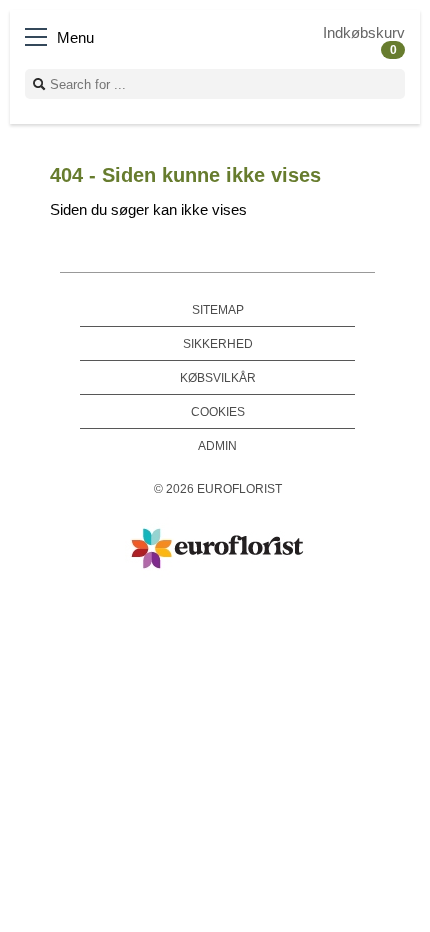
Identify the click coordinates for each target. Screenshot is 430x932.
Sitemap (218, 309)
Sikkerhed (218, 343)
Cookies (218, 411)
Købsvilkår (218, 377)
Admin (217, 445)
